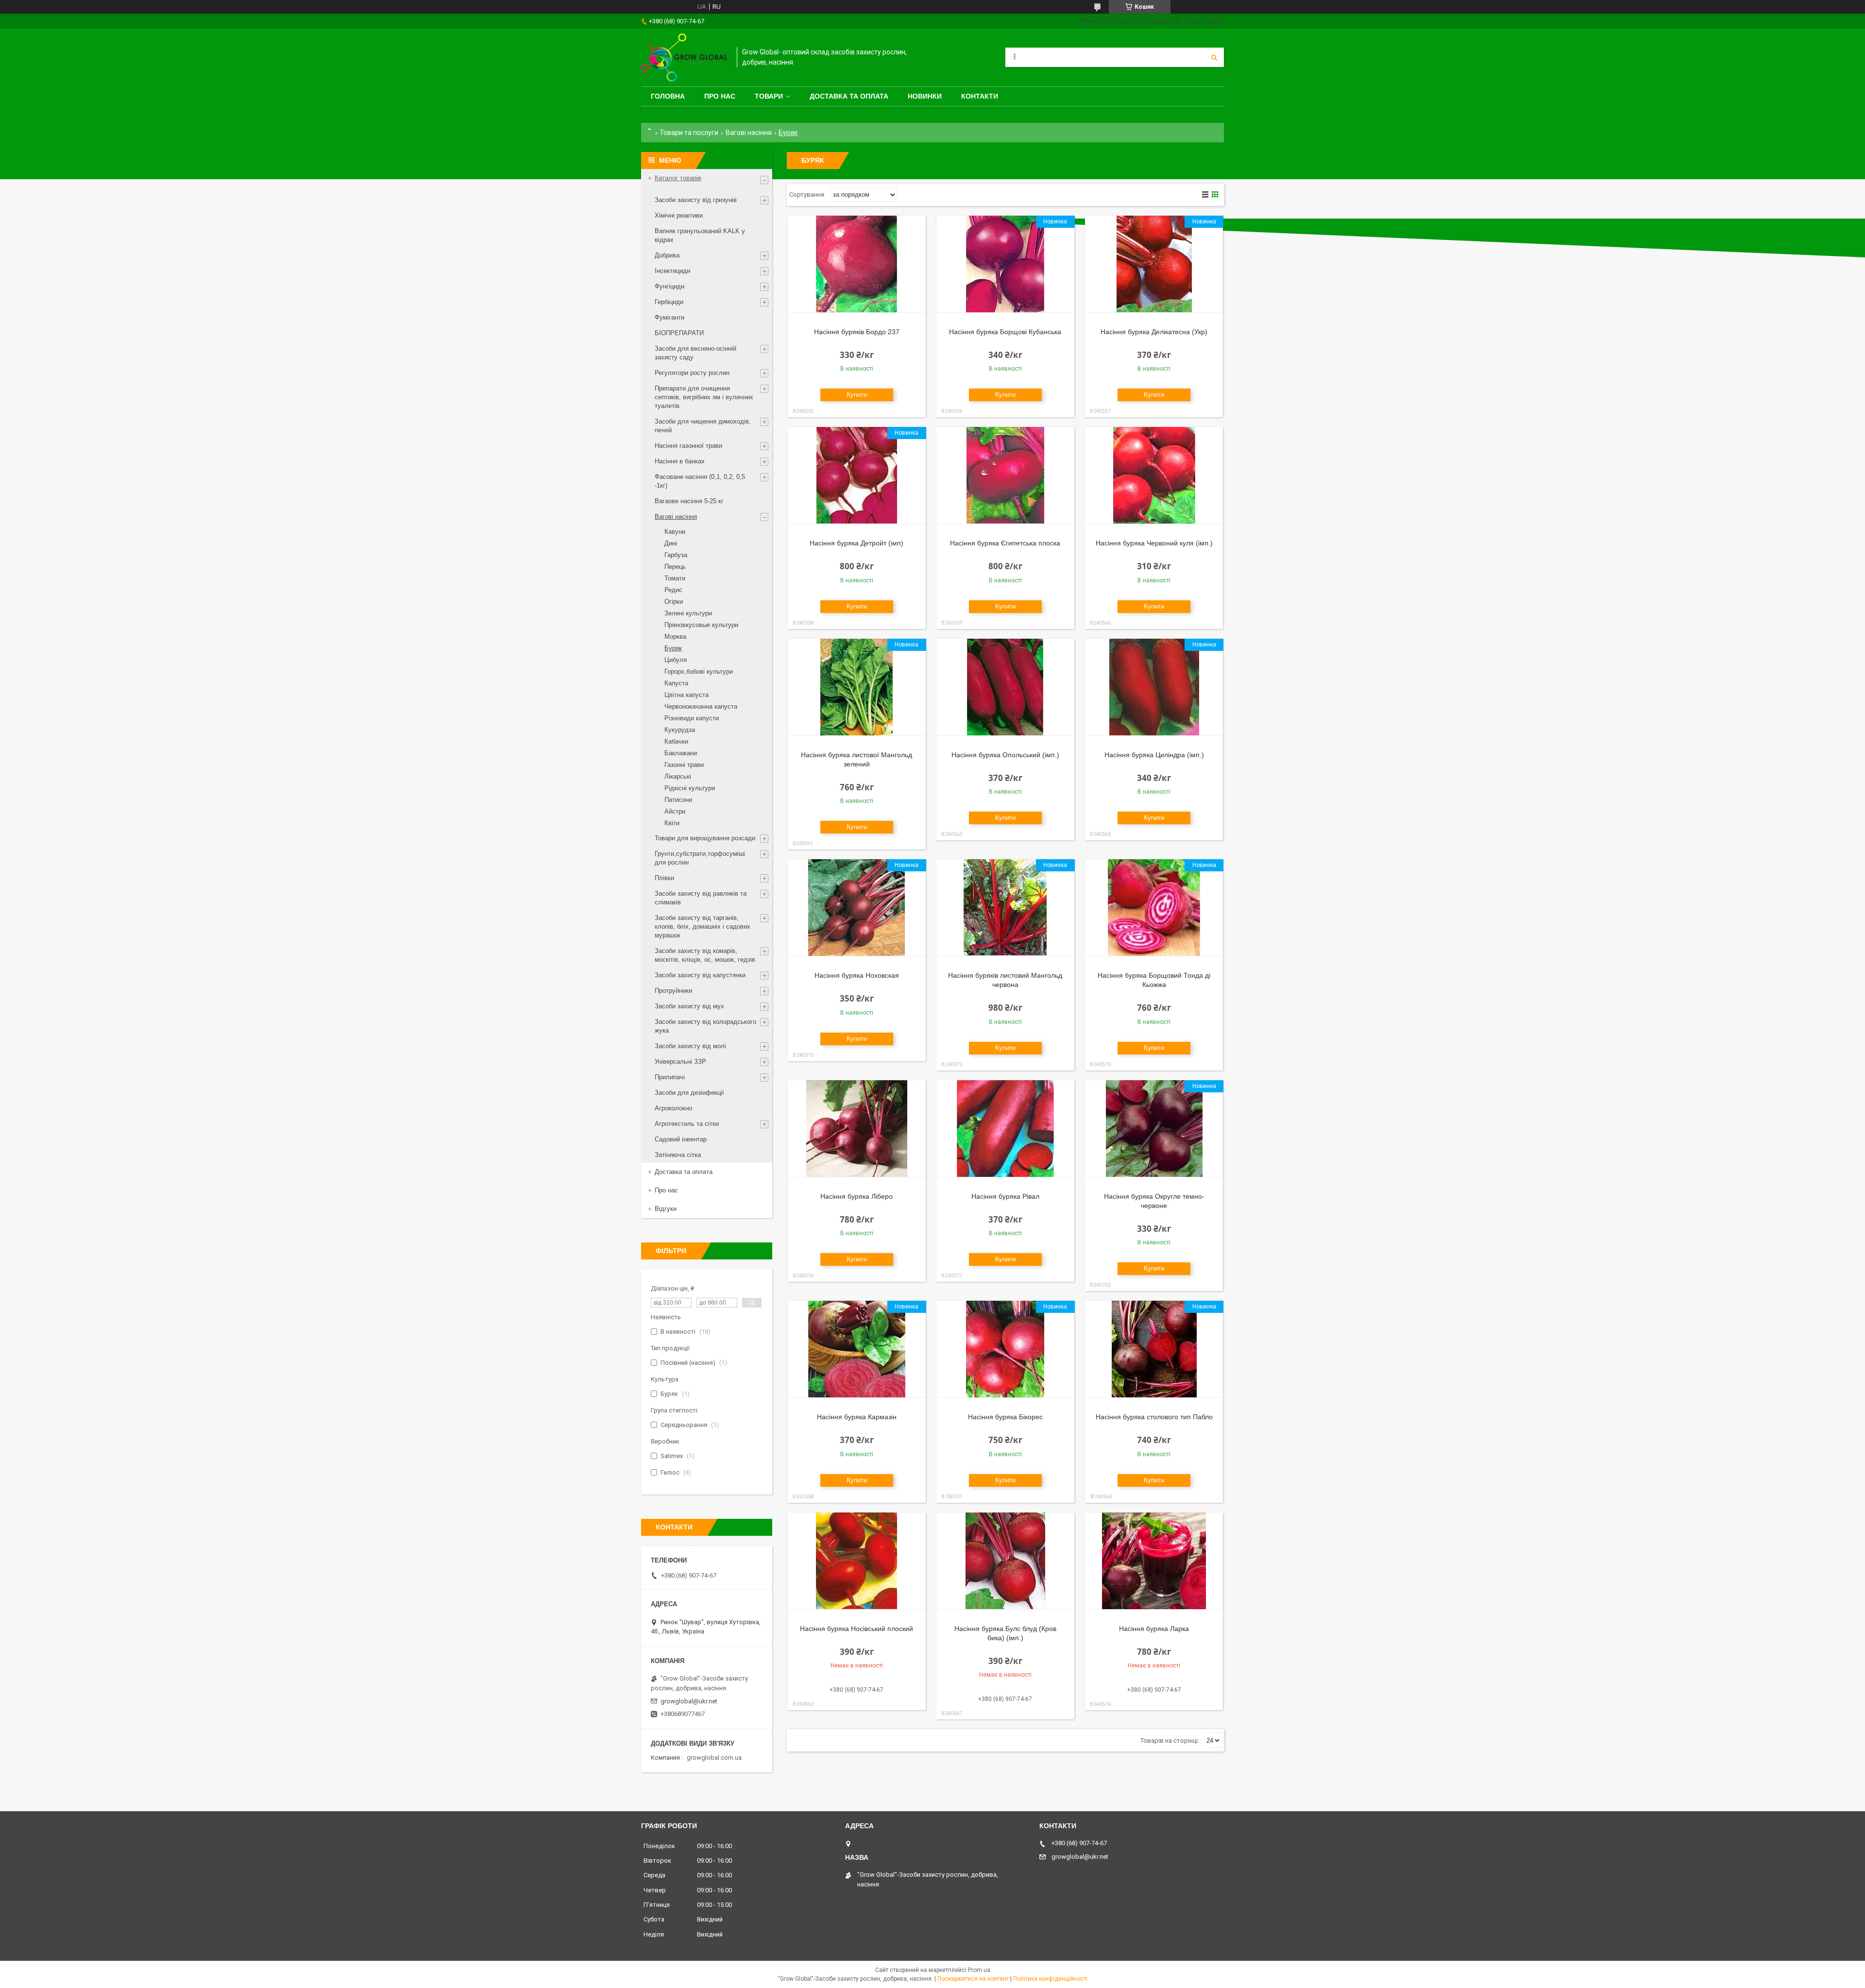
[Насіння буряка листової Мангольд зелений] (857, 687)
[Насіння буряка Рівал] (1005, 1129)
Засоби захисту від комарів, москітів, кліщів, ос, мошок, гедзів (705, 955)
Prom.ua (979, 1970)
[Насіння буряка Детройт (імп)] (857, 476)
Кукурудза (680, 730)
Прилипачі (670, 1077)
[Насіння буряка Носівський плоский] (857, 1561)
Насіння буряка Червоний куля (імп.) (1154, 543)
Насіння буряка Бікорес (1005, 1417)
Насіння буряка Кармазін (857, 1417)
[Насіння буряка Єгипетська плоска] (1005, 476)
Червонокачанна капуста (701, 706)
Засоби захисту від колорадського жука (705, 1026)
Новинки (925, 96)
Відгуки (666, 1209)
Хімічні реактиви (679, 215)
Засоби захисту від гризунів (696, 200)
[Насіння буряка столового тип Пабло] (1154, 1349)
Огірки (674, 602)
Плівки (664, 878)
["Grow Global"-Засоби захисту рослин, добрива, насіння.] (684, 58)
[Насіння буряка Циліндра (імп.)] (1154, 687)
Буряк (673, 648)
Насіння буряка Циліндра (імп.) (1154, 755)
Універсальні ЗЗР (680, 1062)
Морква (675, 637)
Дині (671, 543)
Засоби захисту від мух (689, 1006)
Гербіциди (669, 302)
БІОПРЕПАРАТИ (679, 333)
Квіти (672, 823)
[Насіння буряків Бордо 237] (857, 264)
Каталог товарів (678, 178)
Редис (673, 590)
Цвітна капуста (687, 695)
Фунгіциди (670, 286)
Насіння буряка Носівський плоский (856, 1629)
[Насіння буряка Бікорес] (1005, 1349)
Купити (857, 395)
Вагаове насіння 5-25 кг (689, 501)
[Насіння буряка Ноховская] (857, 908)
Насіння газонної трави (688, 446)
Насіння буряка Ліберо (856, 1196)
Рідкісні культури (690, 788)
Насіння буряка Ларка (1154, 1629)
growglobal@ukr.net (689, 1701)
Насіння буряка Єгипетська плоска (1005, 543)
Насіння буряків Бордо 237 (857, 332)
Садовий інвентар (681, 1139)
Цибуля (676, 660)
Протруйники (673, 991)
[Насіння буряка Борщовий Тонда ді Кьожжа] (1154, 908)
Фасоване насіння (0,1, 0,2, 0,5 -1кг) (700, 481)
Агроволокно (673, 1108)
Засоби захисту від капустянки (700, 975)
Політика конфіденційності (1050, 1979)
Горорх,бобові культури (699, 671)
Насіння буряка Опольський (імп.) (1005, 755)
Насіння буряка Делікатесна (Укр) (1154, 332)
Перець (675, 567)
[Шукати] (1214, 57)
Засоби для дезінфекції (689, 1093)
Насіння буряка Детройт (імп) (856, 543)
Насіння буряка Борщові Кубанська (1005, 332)
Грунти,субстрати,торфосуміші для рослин (700, 858)
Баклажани (681, 753)
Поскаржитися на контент (973, 1979)
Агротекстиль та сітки (687, 1124)
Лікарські (678, 776)
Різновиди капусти (692, 718)
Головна (668, 96)
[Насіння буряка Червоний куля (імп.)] (1154, 476)
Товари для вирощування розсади (705, 838)
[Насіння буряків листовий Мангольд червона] (1005, 908)
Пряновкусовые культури (701, 625)
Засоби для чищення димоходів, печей (703, 426)
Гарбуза (676, 555)
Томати (675, 578)
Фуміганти (670, 317)
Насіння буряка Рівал (1005, 1196)
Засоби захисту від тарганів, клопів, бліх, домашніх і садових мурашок (703, 926)
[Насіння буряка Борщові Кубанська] (1005, 264)
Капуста (676, 683)
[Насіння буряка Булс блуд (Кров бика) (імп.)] (1005, 1561)
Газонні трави (684, 765)
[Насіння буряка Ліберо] (857, 1129)
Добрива (667, 255)
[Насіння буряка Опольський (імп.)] (1005, 687)
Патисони (678, 800)
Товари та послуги (689, 133)
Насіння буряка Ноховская (857, 975)
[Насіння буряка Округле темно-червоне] (1154, 1129)
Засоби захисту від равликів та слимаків (701, 898)
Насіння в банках (680, 461)
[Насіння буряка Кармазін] (857, 1349)
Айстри (675, 811)
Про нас (720, 96)
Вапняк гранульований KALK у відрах (700, 235)
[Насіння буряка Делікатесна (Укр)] (1154, 264)
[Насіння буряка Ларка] (1154, 1561)
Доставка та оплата (849, 96)
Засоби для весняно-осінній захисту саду (695, 353)
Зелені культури (688, 613)
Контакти (980, 96)
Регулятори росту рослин (692, 373)
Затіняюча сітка (678, 1155)
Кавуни (675, 532)
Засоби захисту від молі (690, 1046)
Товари (769, 96)
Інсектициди (672, 271)
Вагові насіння (749, 133)
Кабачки (676, 741)
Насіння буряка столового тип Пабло (1154, 1417)
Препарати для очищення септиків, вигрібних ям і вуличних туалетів (704, 397)
